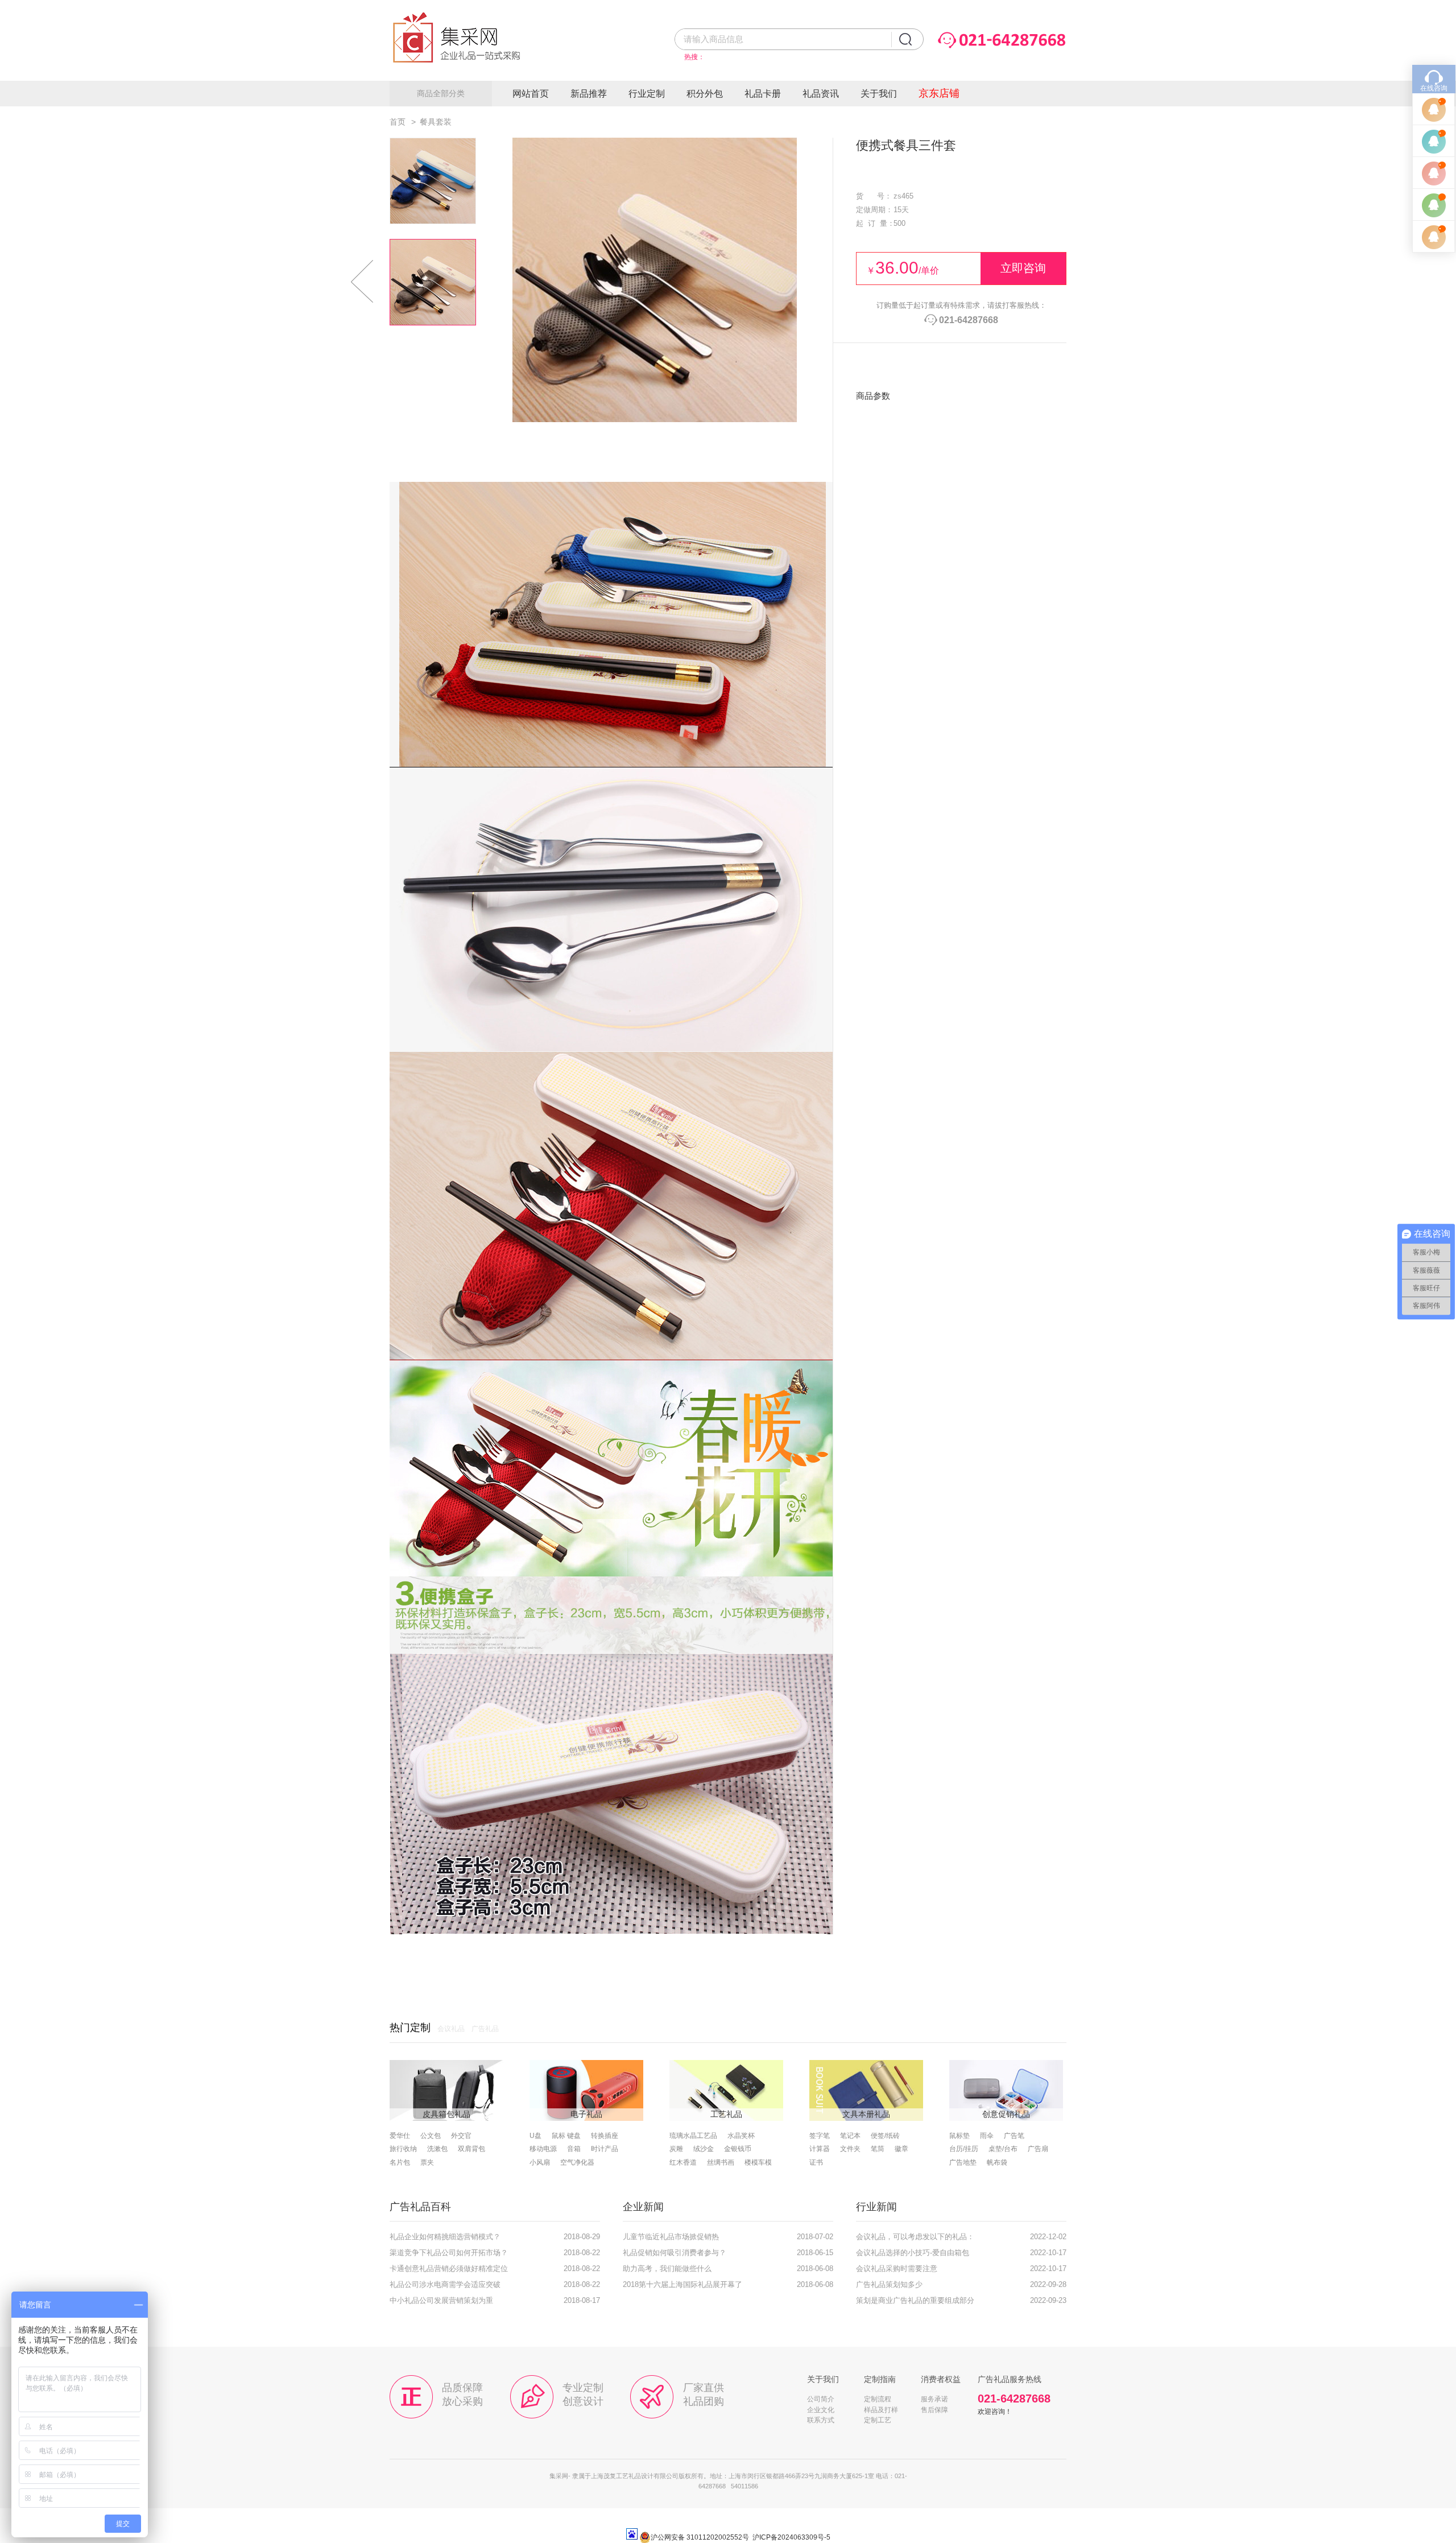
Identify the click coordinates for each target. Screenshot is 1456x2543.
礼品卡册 (763, 94)
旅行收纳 (403, 2149)
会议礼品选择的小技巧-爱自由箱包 (913, 2253)
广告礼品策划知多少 (889, 2285)
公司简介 (821, 2399)
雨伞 (987, 2136)
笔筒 (878, 2149)
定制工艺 (878, 2420)
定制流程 (878, 2399)
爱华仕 (400, 2136)
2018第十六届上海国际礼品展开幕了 (682, 2285)
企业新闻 (643, 2207)
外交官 (461, 2136)
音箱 (574, 2149)
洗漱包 (437, 2149)
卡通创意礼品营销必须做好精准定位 (449, 2269)
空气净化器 (577, 2162)
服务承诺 (934, 2399)
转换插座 (605, 2136)
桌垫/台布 (1003, 2149)
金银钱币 (738, 2149)
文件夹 (850, 2149)
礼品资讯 (821, 94)
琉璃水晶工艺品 (693, 2136)
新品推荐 (589, 94)
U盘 (535, 2136)
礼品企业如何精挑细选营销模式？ (445, 2237)
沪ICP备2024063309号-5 (791, 2537)
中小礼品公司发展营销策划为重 (441, 2301)
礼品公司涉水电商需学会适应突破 (445, 2285)
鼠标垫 (959, 2136)
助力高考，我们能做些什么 (667, 2269)
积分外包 (705, 94)
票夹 (427, 2162)
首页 (398, 122)
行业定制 (647, 94)
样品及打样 (881, 2410)
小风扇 (540, 2162)
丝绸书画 (721, 2162)
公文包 (431, 2136)
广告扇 (1038, 2149)
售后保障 (934, 2410)
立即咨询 (1023, 268)
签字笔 (820, 2136)
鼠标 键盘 (566, 2136)
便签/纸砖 (885, 2136)
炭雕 (676, 2149)
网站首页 (531, 94)
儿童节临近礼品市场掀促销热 (671, 2237)
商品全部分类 (441, 93)
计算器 (820, 2149)
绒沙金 (704, 2149)
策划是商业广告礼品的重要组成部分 (915, 2301)
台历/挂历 (964, 2149)
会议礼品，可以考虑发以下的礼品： (915, 2237)
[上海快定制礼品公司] (466, 77)
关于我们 (879, 94)
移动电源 (543, 2149)
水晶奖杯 (741, 2136)
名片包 (400, 2162)
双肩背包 (471, 2149)
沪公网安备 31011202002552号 (700, 2537)
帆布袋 (997, 2162)
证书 (816, 2162)
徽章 (901, 2149)
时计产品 (605, 2149)
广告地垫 (963, 2162)
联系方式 (821, 2420)
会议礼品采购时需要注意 (897, 2269)
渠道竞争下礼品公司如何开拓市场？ (449, 2253)
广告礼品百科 (420, 2207)
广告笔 (1014, 2136)
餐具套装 (436, 122)
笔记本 (850, 2136)
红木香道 (683, 2162)
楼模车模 (758, 2162)
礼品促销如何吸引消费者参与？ (675, 2253)
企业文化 (821, 2410)
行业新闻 (876, 2207)
